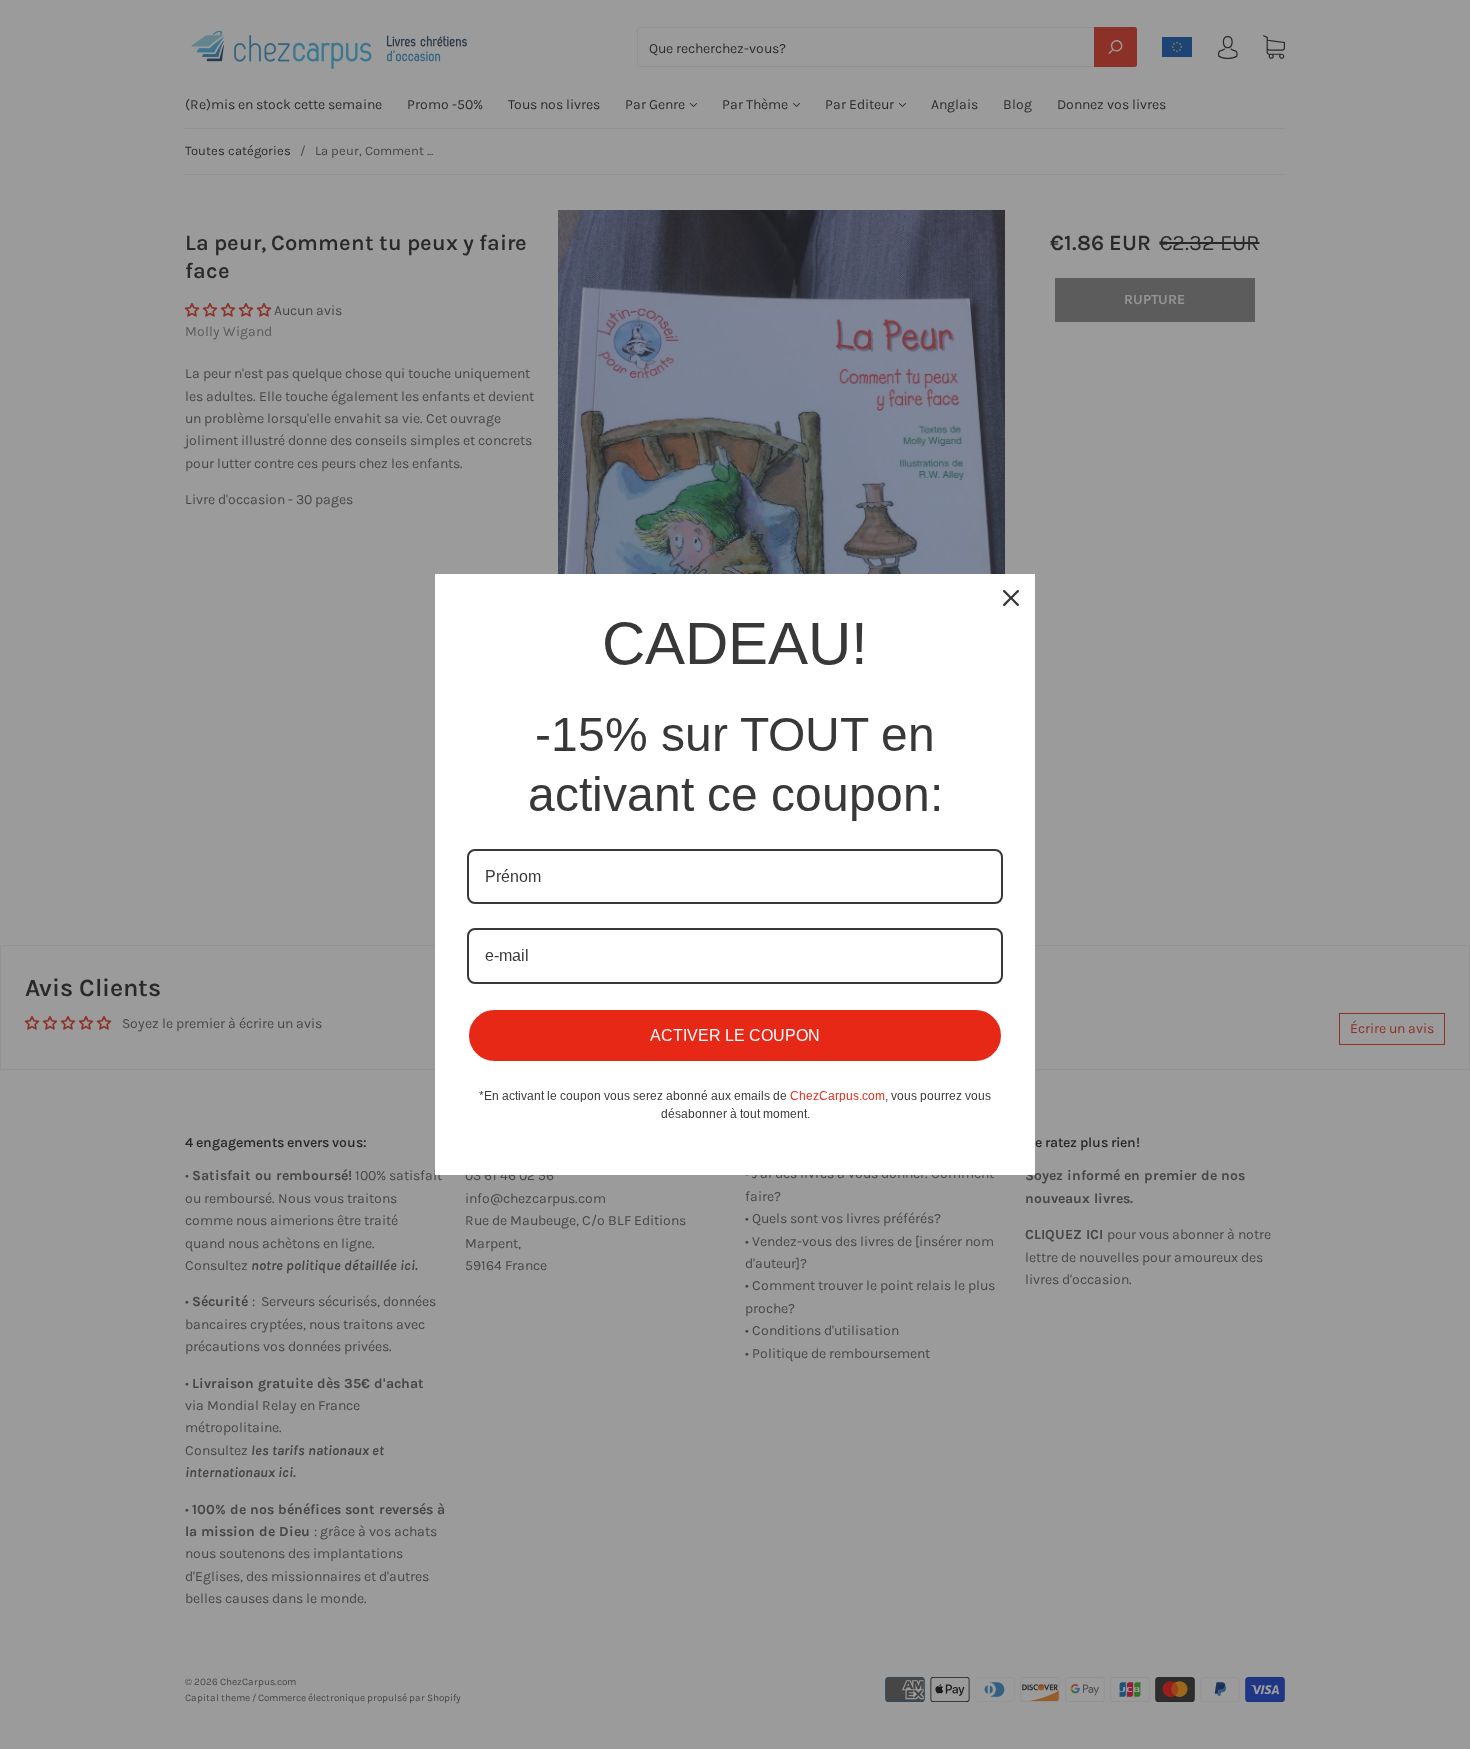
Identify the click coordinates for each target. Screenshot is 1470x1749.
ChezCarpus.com (837, 1096)
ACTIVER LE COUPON (735, 1035)
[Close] (1011, 598)
